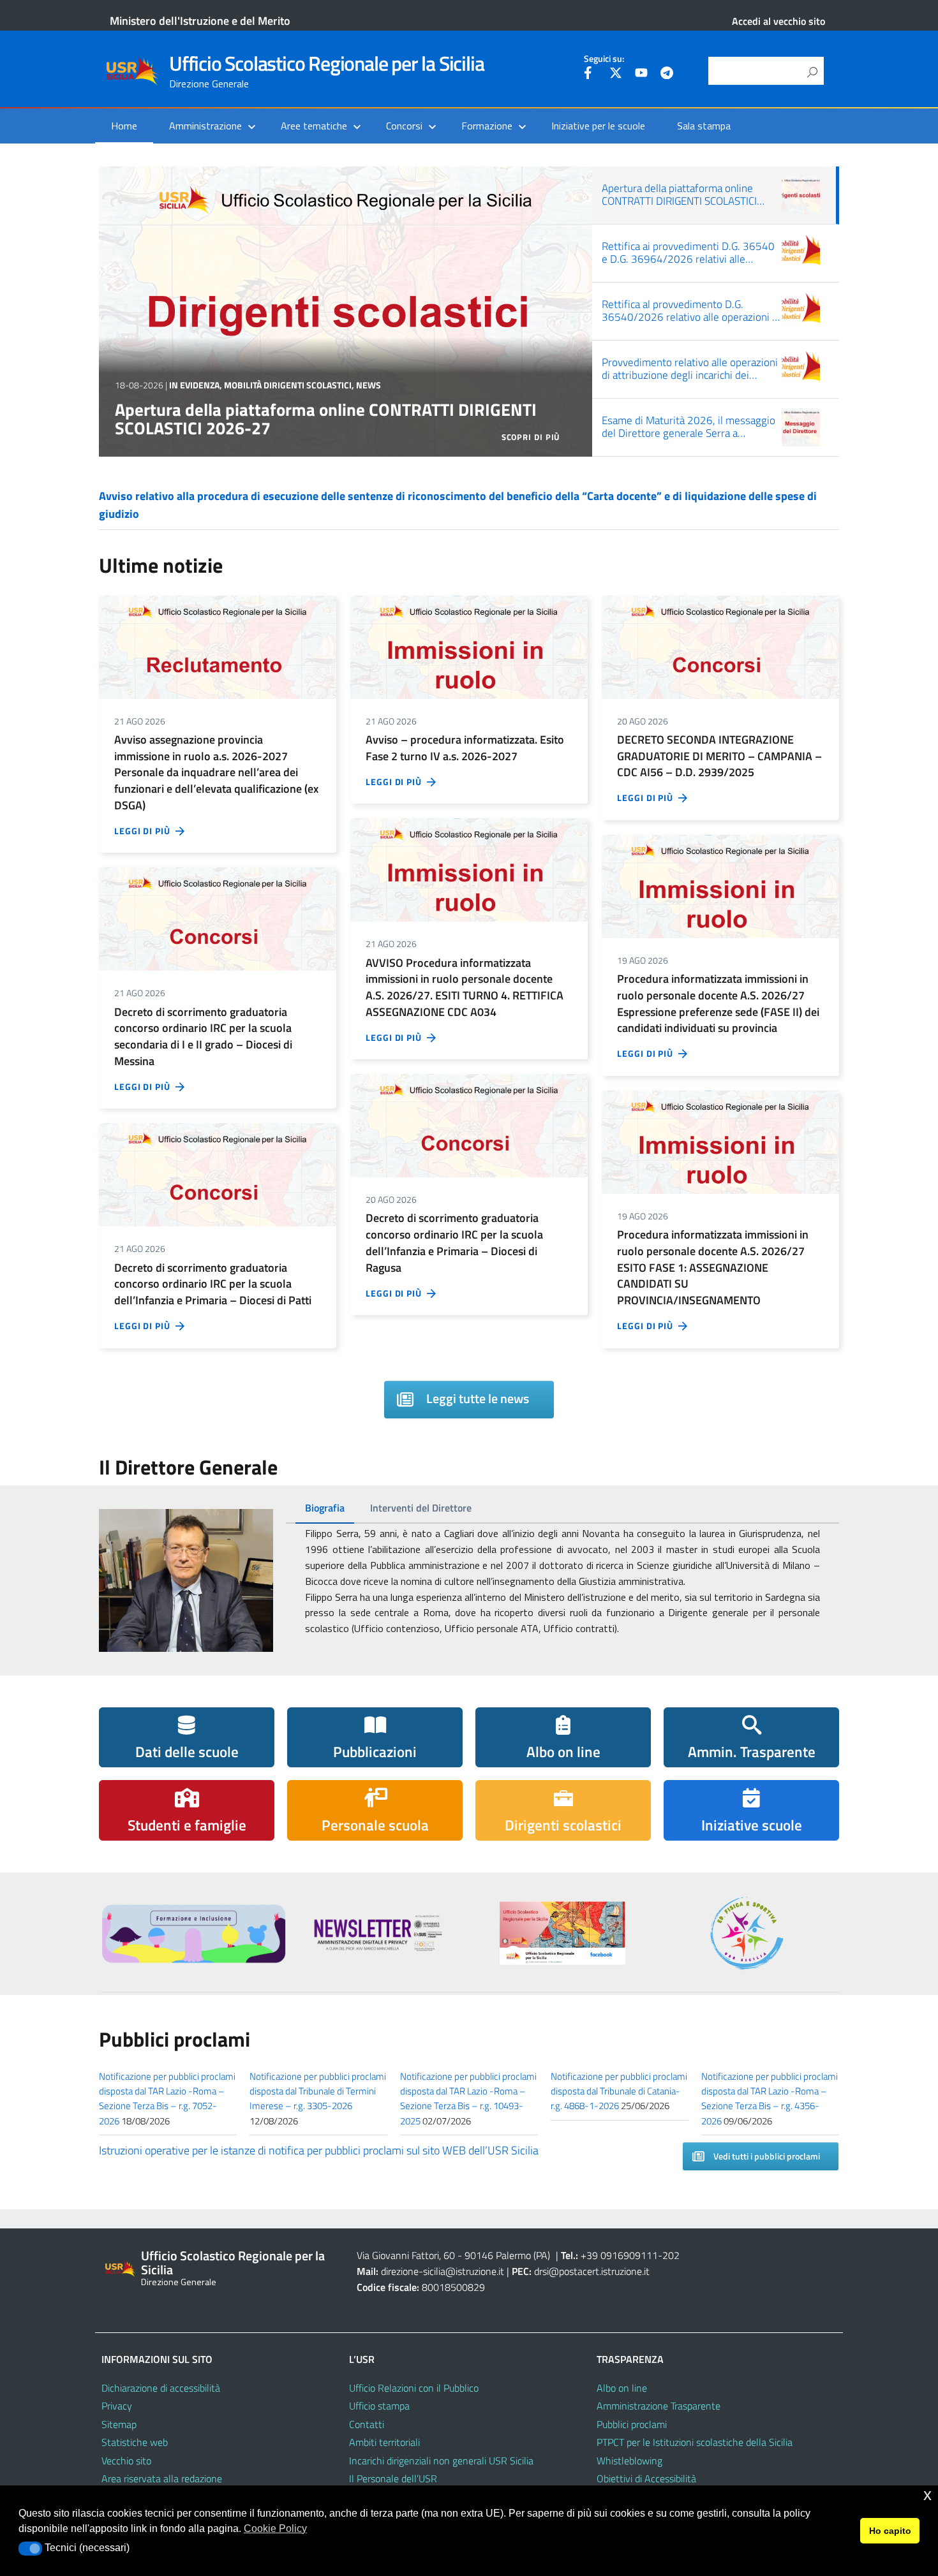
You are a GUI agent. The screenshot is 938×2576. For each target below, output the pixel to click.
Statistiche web (135, 2442)
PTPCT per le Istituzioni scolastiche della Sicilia (695, 2442)
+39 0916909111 (619, 2255)
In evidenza (194, 366)
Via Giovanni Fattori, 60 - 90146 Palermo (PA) (453, 2255)
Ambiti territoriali (384, 2442)
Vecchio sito (126, 2461)
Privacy (117, 2406)
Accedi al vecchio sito (778, 21)
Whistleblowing (629, 2461)
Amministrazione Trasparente (659, 2406)
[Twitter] (616, 75)
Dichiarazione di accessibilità (161, 2388)
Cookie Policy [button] (275, 2528)
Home (124, 126)
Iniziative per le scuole (598, 126)
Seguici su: (604, 59)
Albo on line (622, 2388)
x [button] (927, 2495)
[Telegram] (667, 75)
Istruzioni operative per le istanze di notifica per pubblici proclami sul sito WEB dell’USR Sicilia (319, 2150)
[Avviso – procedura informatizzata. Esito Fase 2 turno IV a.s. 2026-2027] (469, 646)
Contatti (367, 2424)
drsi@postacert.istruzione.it (592, 2271)
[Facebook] (590, 75)
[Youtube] (641, 75)
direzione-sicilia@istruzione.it (443, 2271)
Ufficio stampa (379, 2406)
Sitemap (119, 2424)
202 (671, 2255)
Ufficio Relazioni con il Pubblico (414, 2388)
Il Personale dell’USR (393, 2478)
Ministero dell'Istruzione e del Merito (200, 21)
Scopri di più (531, 437)
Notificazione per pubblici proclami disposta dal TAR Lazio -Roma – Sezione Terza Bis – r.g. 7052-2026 (167, 2099)
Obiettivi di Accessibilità (646, 2478)
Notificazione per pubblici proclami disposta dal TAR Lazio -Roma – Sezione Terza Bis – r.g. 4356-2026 (770, 2099)
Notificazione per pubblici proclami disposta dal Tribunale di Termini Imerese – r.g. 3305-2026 (318, 2091)
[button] (30, 2549)
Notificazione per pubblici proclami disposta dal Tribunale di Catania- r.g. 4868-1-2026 (619, 2091)
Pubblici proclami (632, 2424)
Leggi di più (145, 831)
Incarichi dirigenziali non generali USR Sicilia (441, 2461)
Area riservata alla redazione (162, 2478)
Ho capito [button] (890, 2531)
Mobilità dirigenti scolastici (288, 366)
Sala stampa (704, 126)
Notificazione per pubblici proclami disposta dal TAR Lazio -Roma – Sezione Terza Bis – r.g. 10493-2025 (468, 2099)
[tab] (325, 1508)
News (368, 366)
